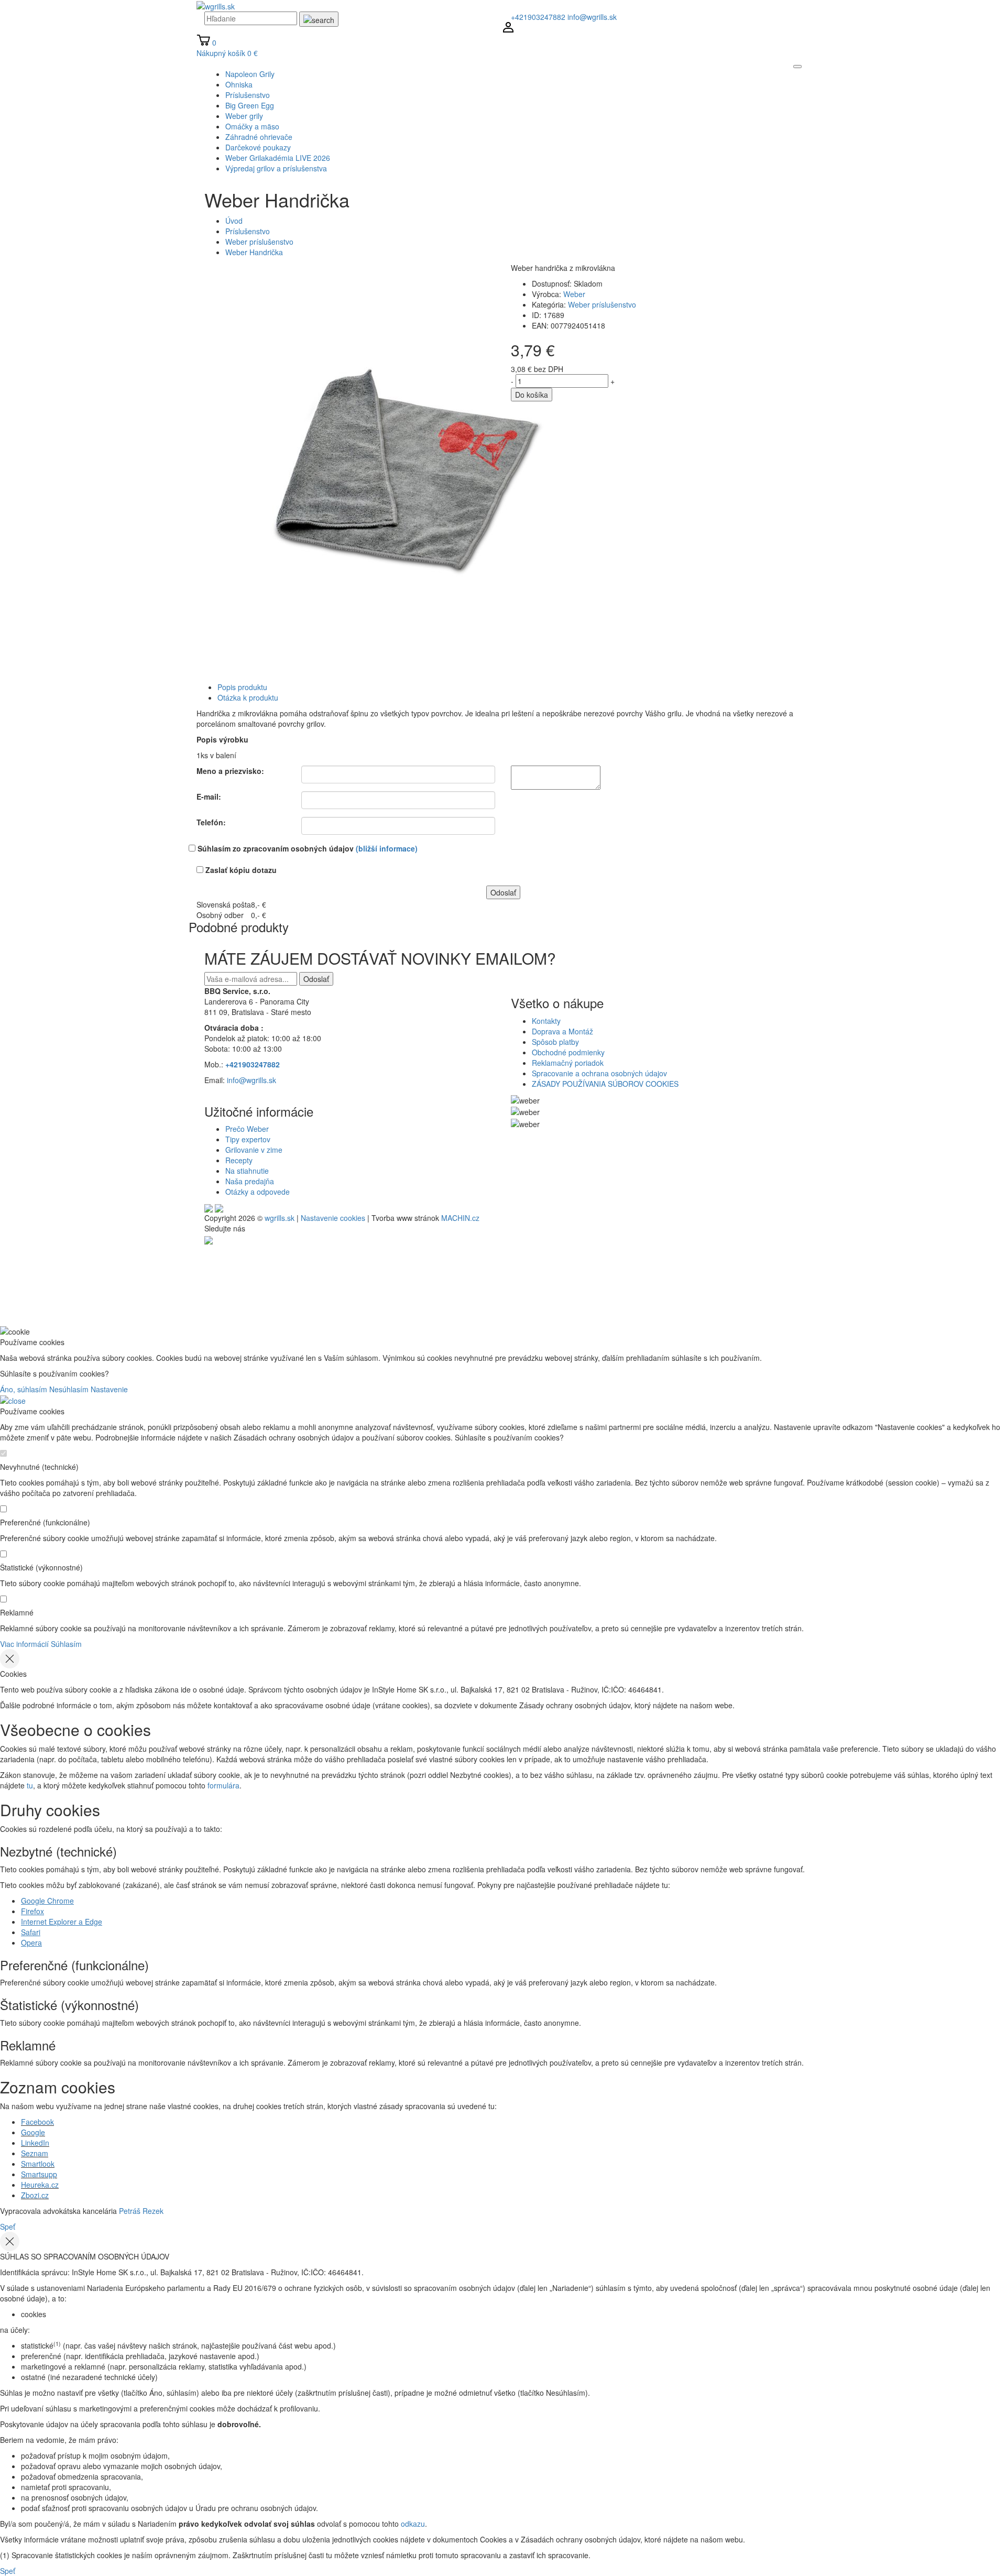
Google (33, 2132)
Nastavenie (109, 1389)
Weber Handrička (254, 252)
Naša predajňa (250, 1181)
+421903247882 (538, 17)
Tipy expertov (248, 1139)
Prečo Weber (247, 1129)
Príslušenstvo (248, 231)
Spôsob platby (555, 1042)
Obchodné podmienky (568, 1052)
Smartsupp (39, 2174)
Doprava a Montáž (562, 1031)
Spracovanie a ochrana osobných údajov (599, 1073)
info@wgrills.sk (592, 17)
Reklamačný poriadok (568, 1063)
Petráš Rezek (141, 2211)
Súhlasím (66, 1644)
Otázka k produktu (248, 697)
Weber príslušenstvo (259, 242)
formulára (223, 1785)
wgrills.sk (280, 1218)
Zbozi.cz (35, 2195)
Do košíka (532, 395)
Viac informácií (24, 1644)
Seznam (35, 2153)
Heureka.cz (40, 2185)
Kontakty (546, 1021)
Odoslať (316, 979)
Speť (8, 2226)
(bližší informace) (387, 848)
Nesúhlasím (69, 1389)
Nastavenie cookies (333, 1218)
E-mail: (209, 796)
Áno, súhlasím (24, 1389)
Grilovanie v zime (254, 1150)
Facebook (37, 2122)
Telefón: (211, 822)
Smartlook (38, 2164)
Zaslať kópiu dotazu (241, 870)
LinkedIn (35, 2143)
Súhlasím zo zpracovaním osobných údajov (308, 848)
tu (30, 1785)
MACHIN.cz (460, 1218)
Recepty (239, 1160)
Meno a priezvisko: (230, 771)
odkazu (413, 2524)
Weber (574, 294)
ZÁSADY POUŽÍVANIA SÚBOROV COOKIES (605, 1084)
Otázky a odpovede (258, 1192)
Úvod (234, 221)
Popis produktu (242, 687)
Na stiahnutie (247, 1171)
